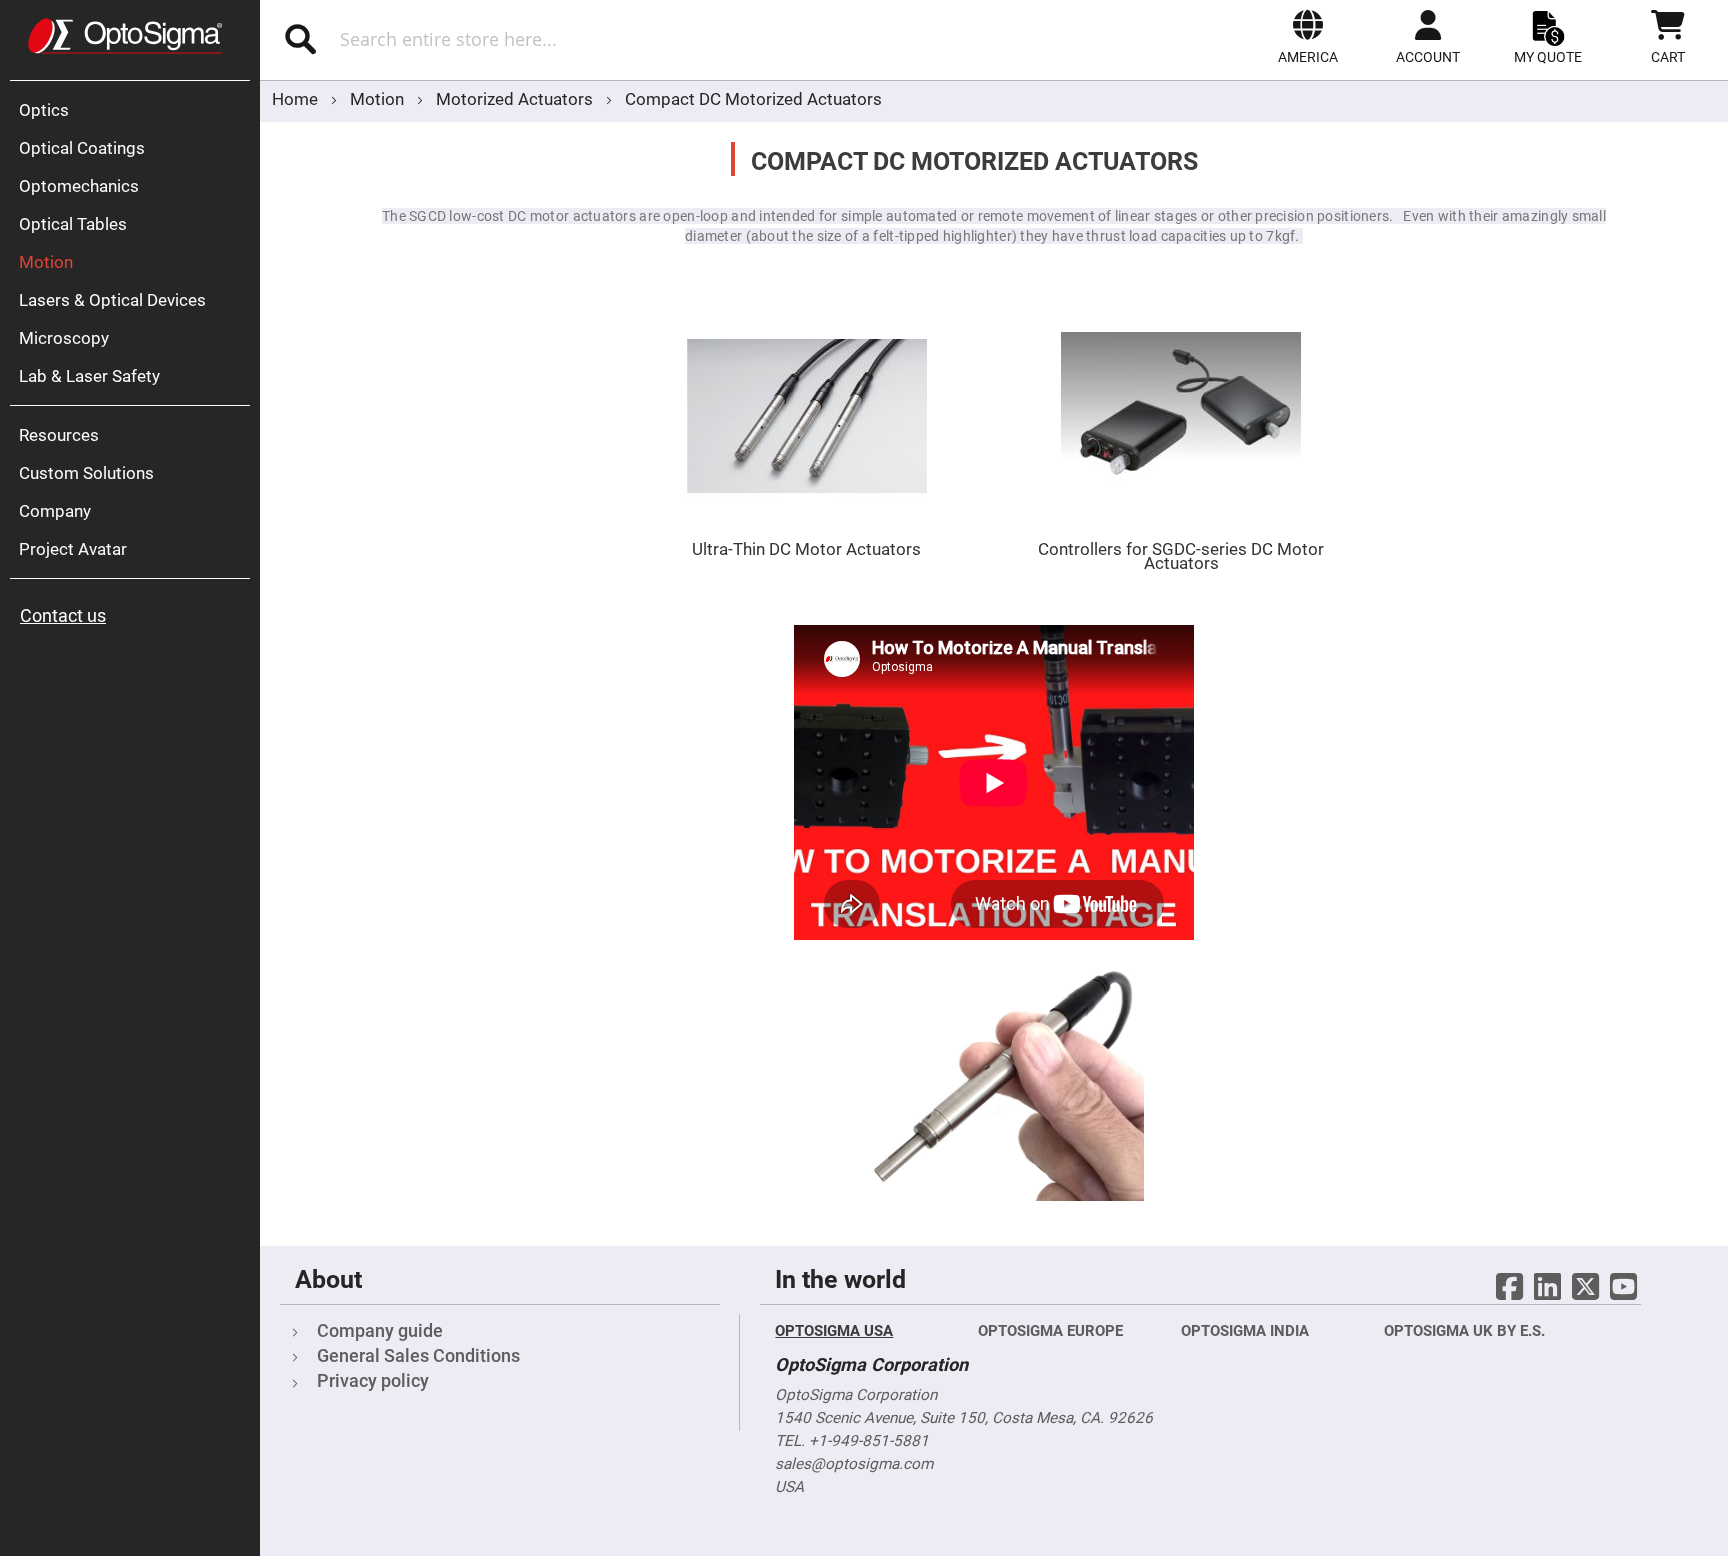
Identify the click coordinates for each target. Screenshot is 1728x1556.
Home (297, 99)
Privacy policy (373, 1380)
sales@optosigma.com (854, 1464)
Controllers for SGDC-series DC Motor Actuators (1181, 556)
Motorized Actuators (516, 99)
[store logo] (125, 36)
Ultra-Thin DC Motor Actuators (806, 549)
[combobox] (523, 39)
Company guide (380, 1330)
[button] (1308, 37)
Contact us (63, 615)
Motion (379, 99)
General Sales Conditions (418, 1355)
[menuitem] (135, 110)
